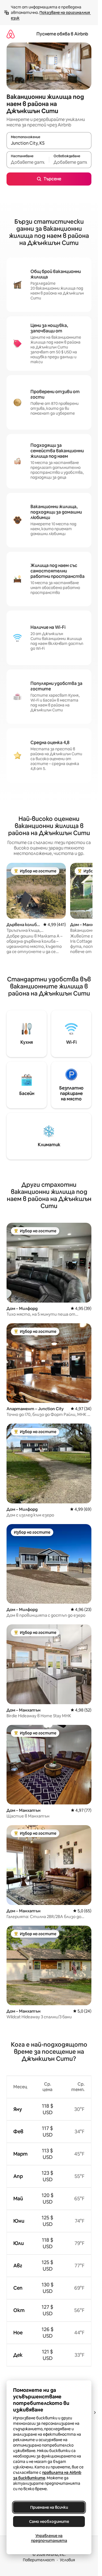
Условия (67, 2560)
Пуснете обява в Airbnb (62, 34)
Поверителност (39, 2560)
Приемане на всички (49, 2507)
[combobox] (49, 143)
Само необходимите (49, 2522)
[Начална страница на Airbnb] (11, 34)
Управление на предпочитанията (49, 2538)
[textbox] (28, 162)
